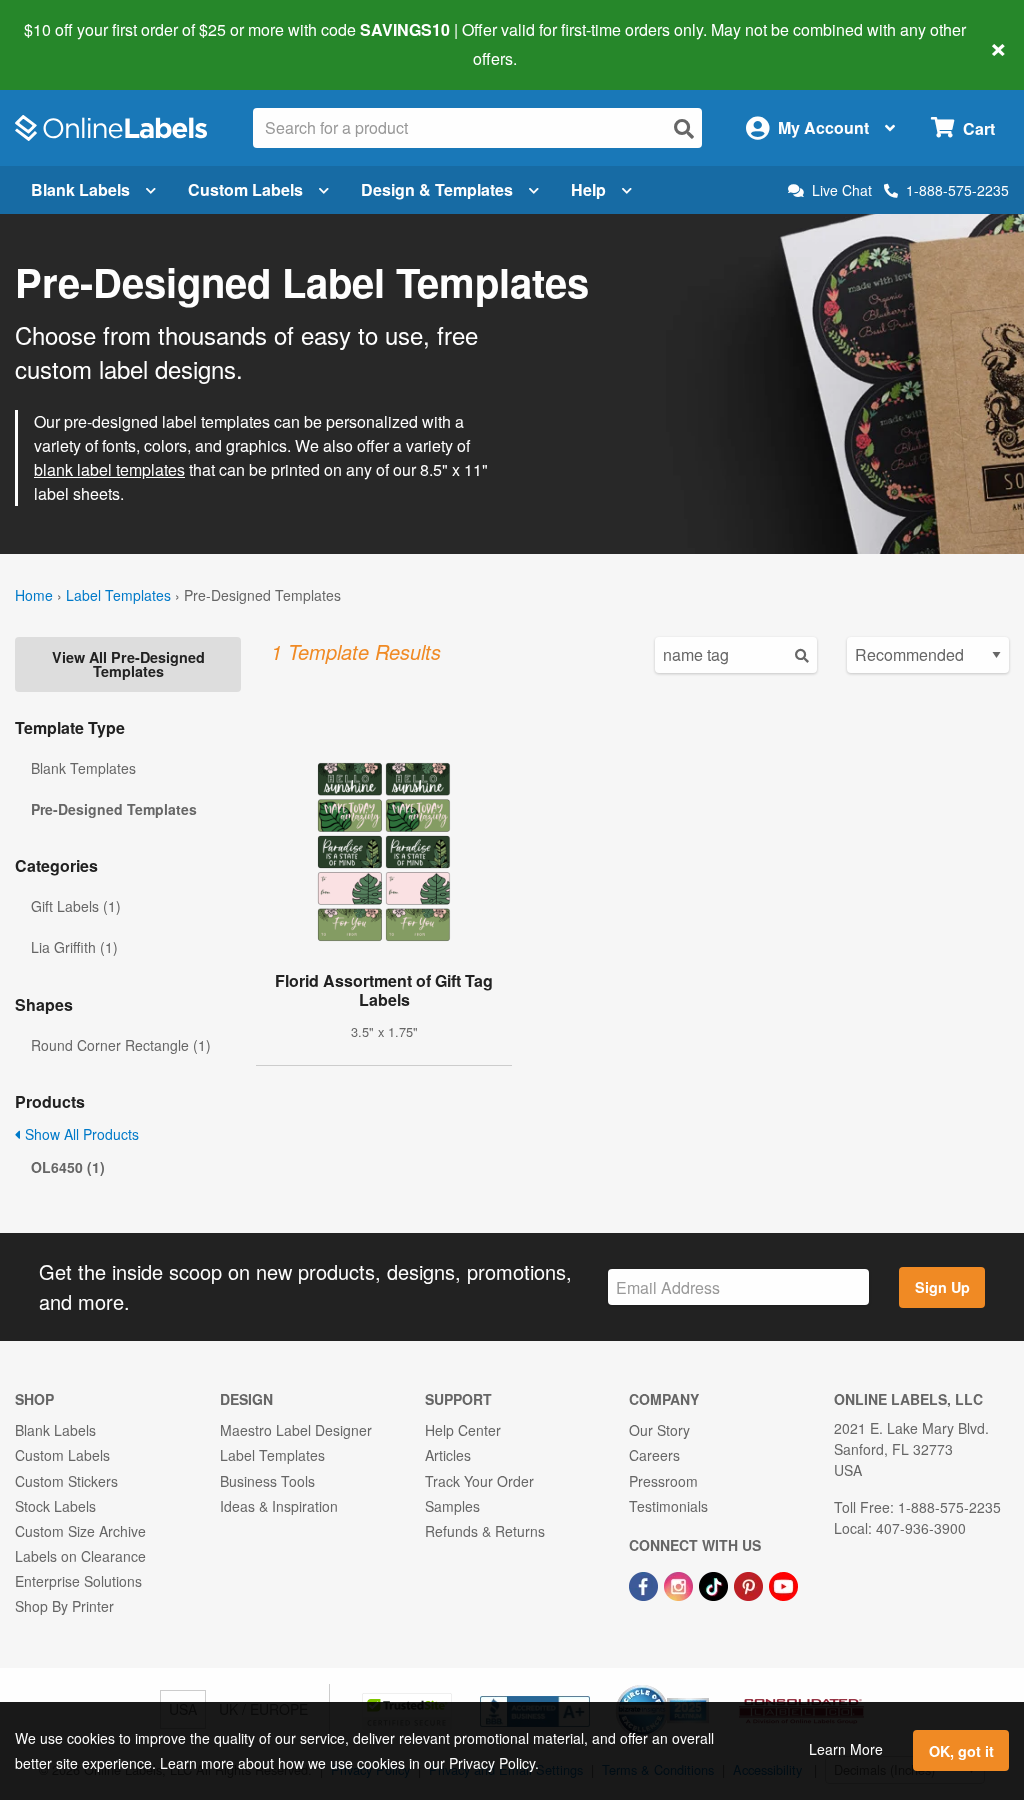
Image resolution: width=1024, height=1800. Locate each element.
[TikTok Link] (715, 1584)
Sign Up (942, 1287)
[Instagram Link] (680, 1584)
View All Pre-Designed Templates (128, 664)
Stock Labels (55, 1506)
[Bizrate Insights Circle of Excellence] (702, 1687)
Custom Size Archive (80, 1531)
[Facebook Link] (645, 1584)
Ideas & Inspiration (279, 1506)
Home (34, 595)
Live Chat (842, 190)
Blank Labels (80, 189)
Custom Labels (245, 189)
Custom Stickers (66, 1481)
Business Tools (267, 1481)
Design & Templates (437, 189)
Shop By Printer (64, 1606)
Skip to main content (72, 44)
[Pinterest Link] (750, 1584)
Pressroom (663, 1481)
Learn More (846, 1749)
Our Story (659, 1430)
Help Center (463, 1430)
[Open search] (684, 128)
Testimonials (668, 1506)
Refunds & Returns (485, 1531)
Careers (654, 1455)
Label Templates (118, 595)
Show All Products (80, 1134)
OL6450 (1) (68, 1167)
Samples (452, 1506)
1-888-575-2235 (957, 190)
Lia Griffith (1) (74, 947)
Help (588, 189)
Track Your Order (479, 1481)
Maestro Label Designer (296, 1430)
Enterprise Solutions (78, 1581)
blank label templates (109, 469)
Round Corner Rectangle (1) (121, 1045)
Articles (448, 1455)
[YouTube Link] (783, 1584)
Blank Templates (83, 768)
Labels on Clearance (80, 1556)
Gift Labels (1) (76, 906)
